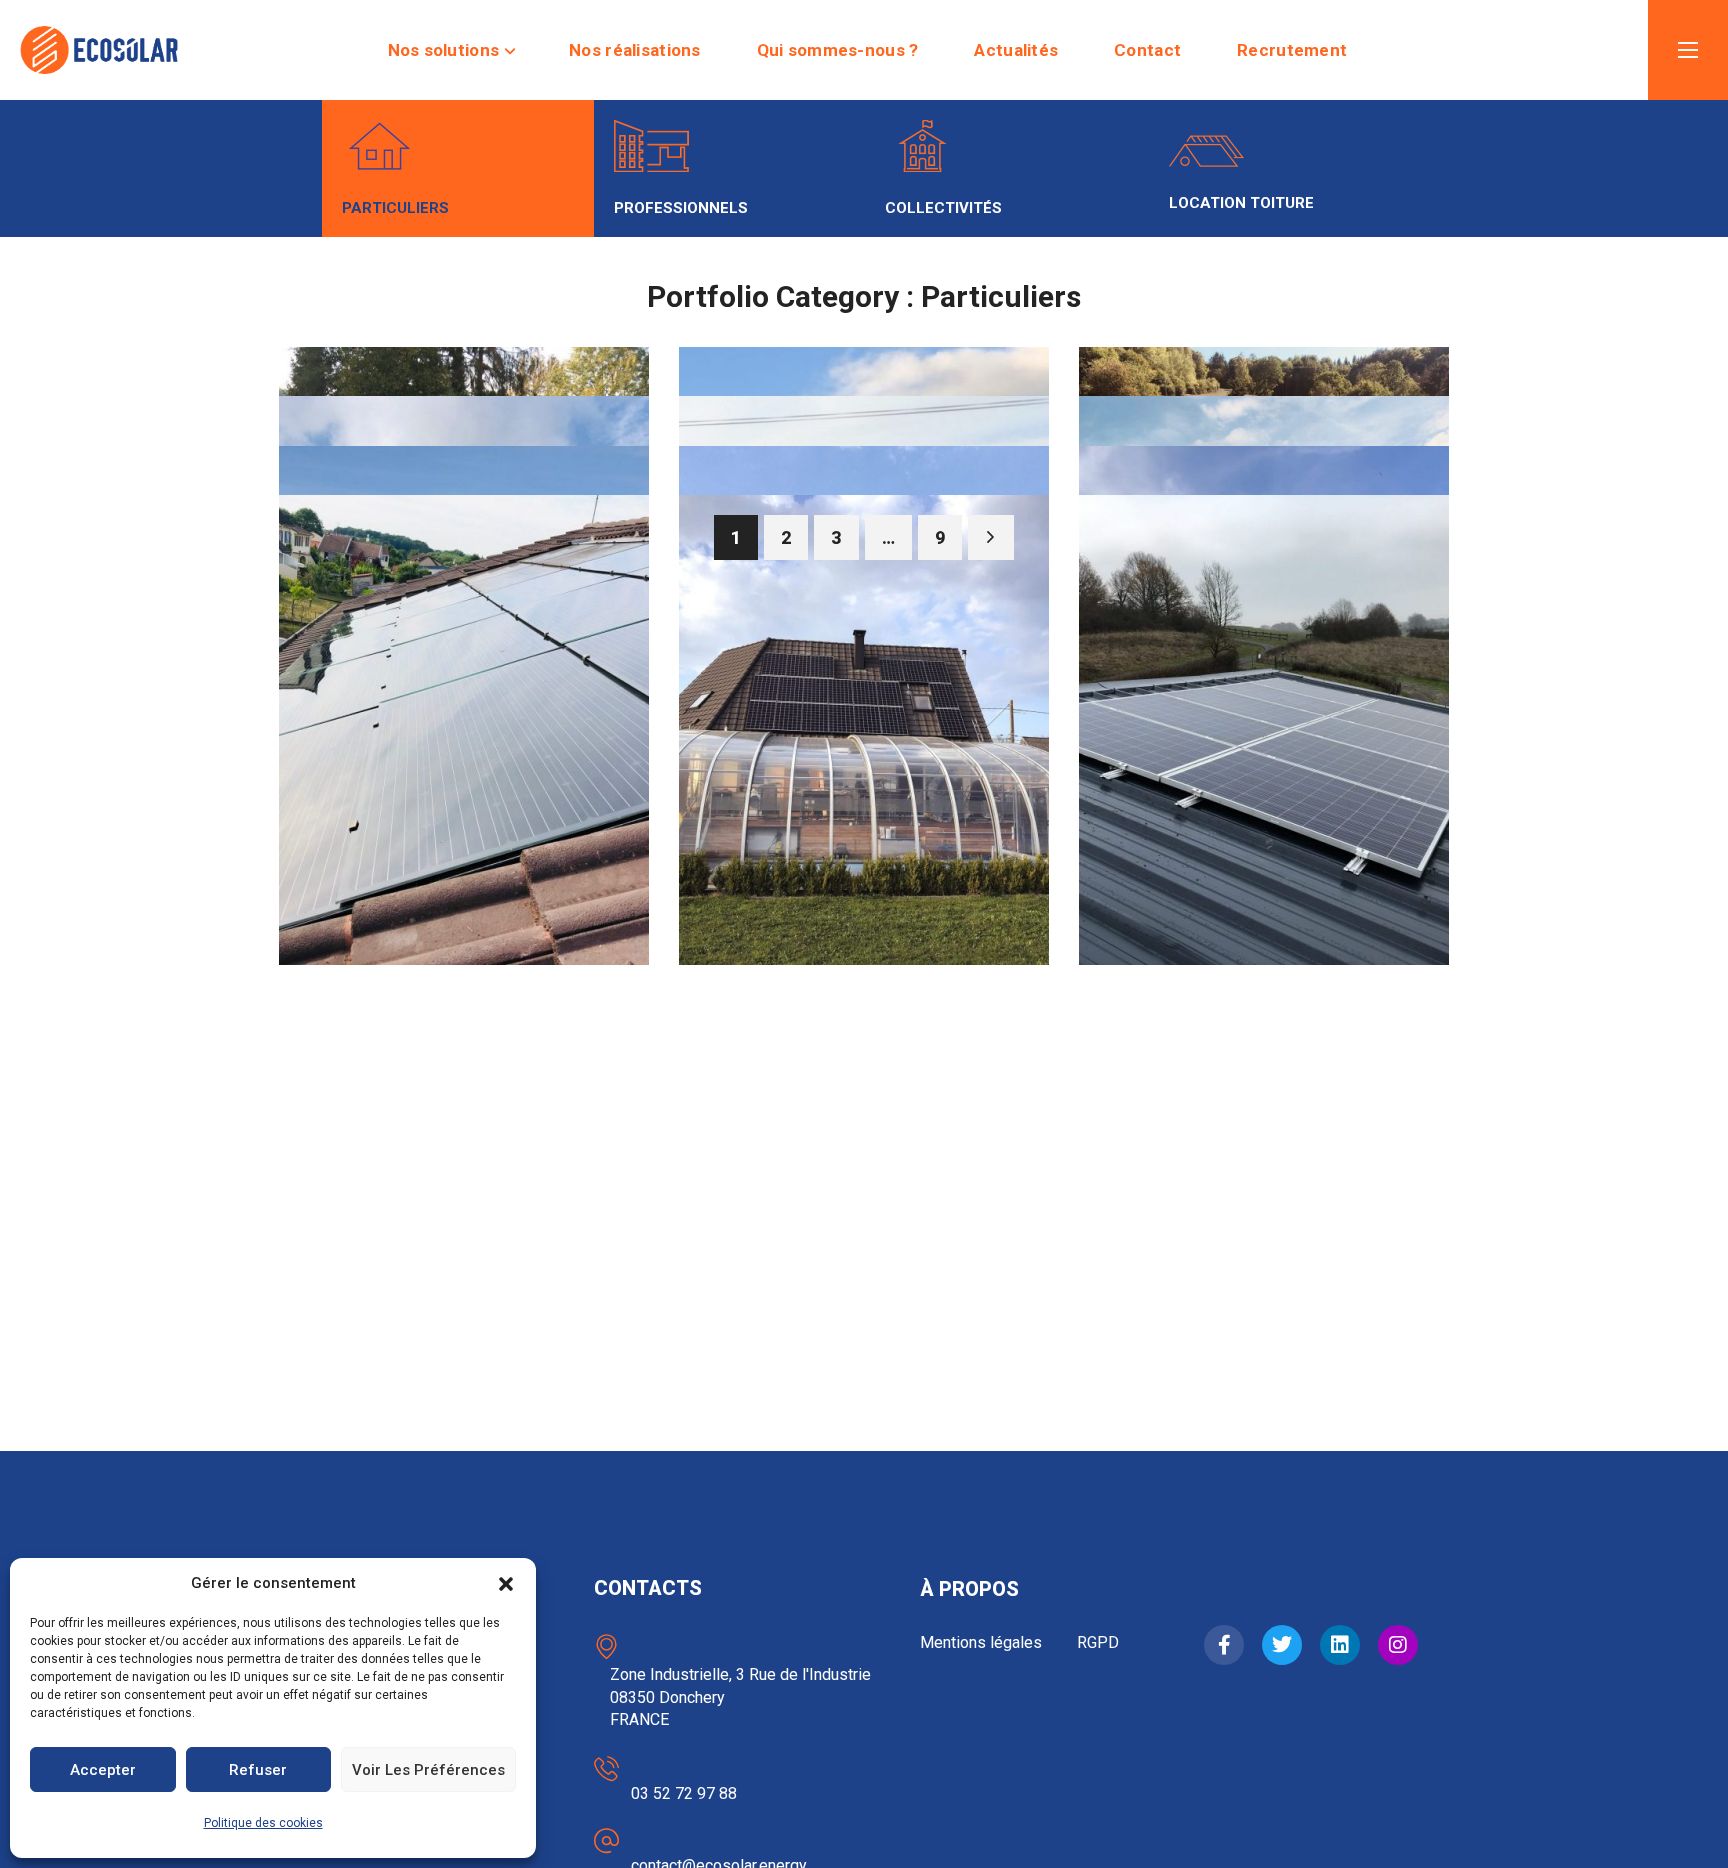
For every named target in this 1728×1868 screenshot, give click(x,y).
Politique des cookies (263, 1823)
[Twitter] (1282, 1645)
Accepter (103, 1770)
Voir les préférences (428, 1770)
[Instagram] (1398, 1645)
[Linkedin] (1340, 1645)
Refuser (258, 1770)
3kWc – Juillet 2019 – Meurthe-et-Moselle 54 (457, 906)
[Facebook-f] (1224, 1645)
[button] (506, 1584)
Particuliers (378, 835)
